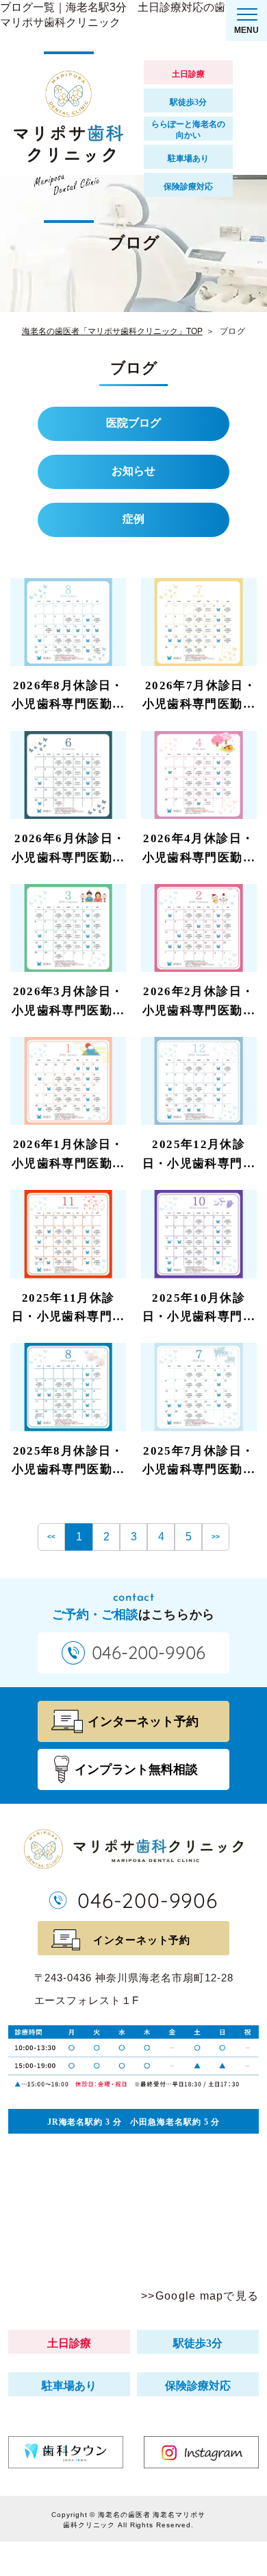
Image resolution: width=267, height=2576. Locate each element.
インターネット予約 (142, 1940)
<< (51, 1537)
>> (216, 1537)
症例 (133, 519)
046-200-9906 (148, 1900)
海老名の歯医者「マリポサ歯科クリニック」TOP (112, 331)
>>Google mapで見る (200, 2296)
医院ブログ (133, 423)
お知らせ (133, 471)
